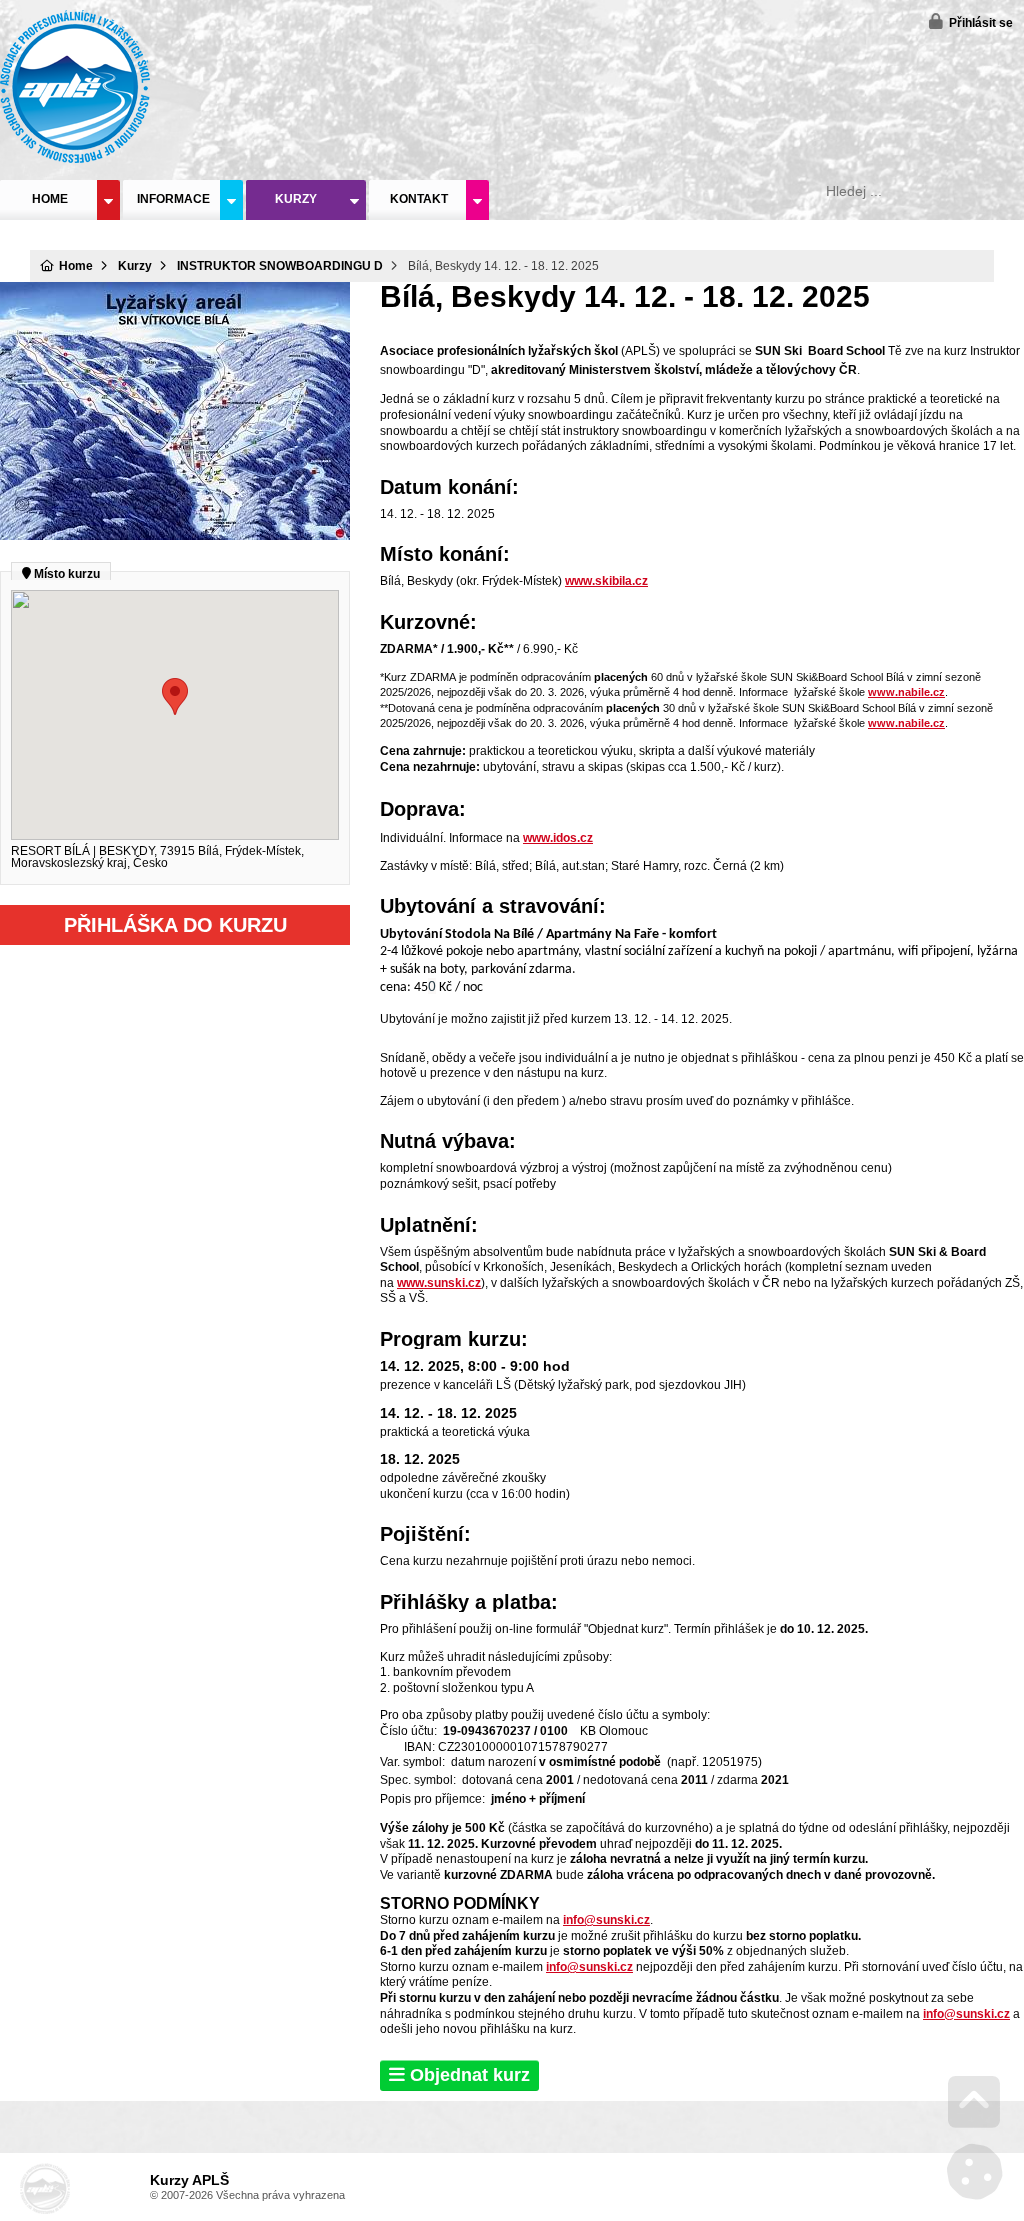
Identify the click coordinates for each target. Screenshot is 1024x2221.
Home (75, 86)
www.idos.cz (558, 838)
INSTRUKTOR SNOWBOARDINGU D (280, 266)
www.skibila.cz (606, 581)
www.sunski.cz (439, 1283)
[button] (971, 21)
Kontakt (419, 199)
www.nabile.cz (906, 692)
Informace (173, 199)
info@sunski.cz (606, 1920)
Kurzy (296, 199)
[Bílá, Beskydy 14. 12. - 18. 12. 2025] (175, 536)
